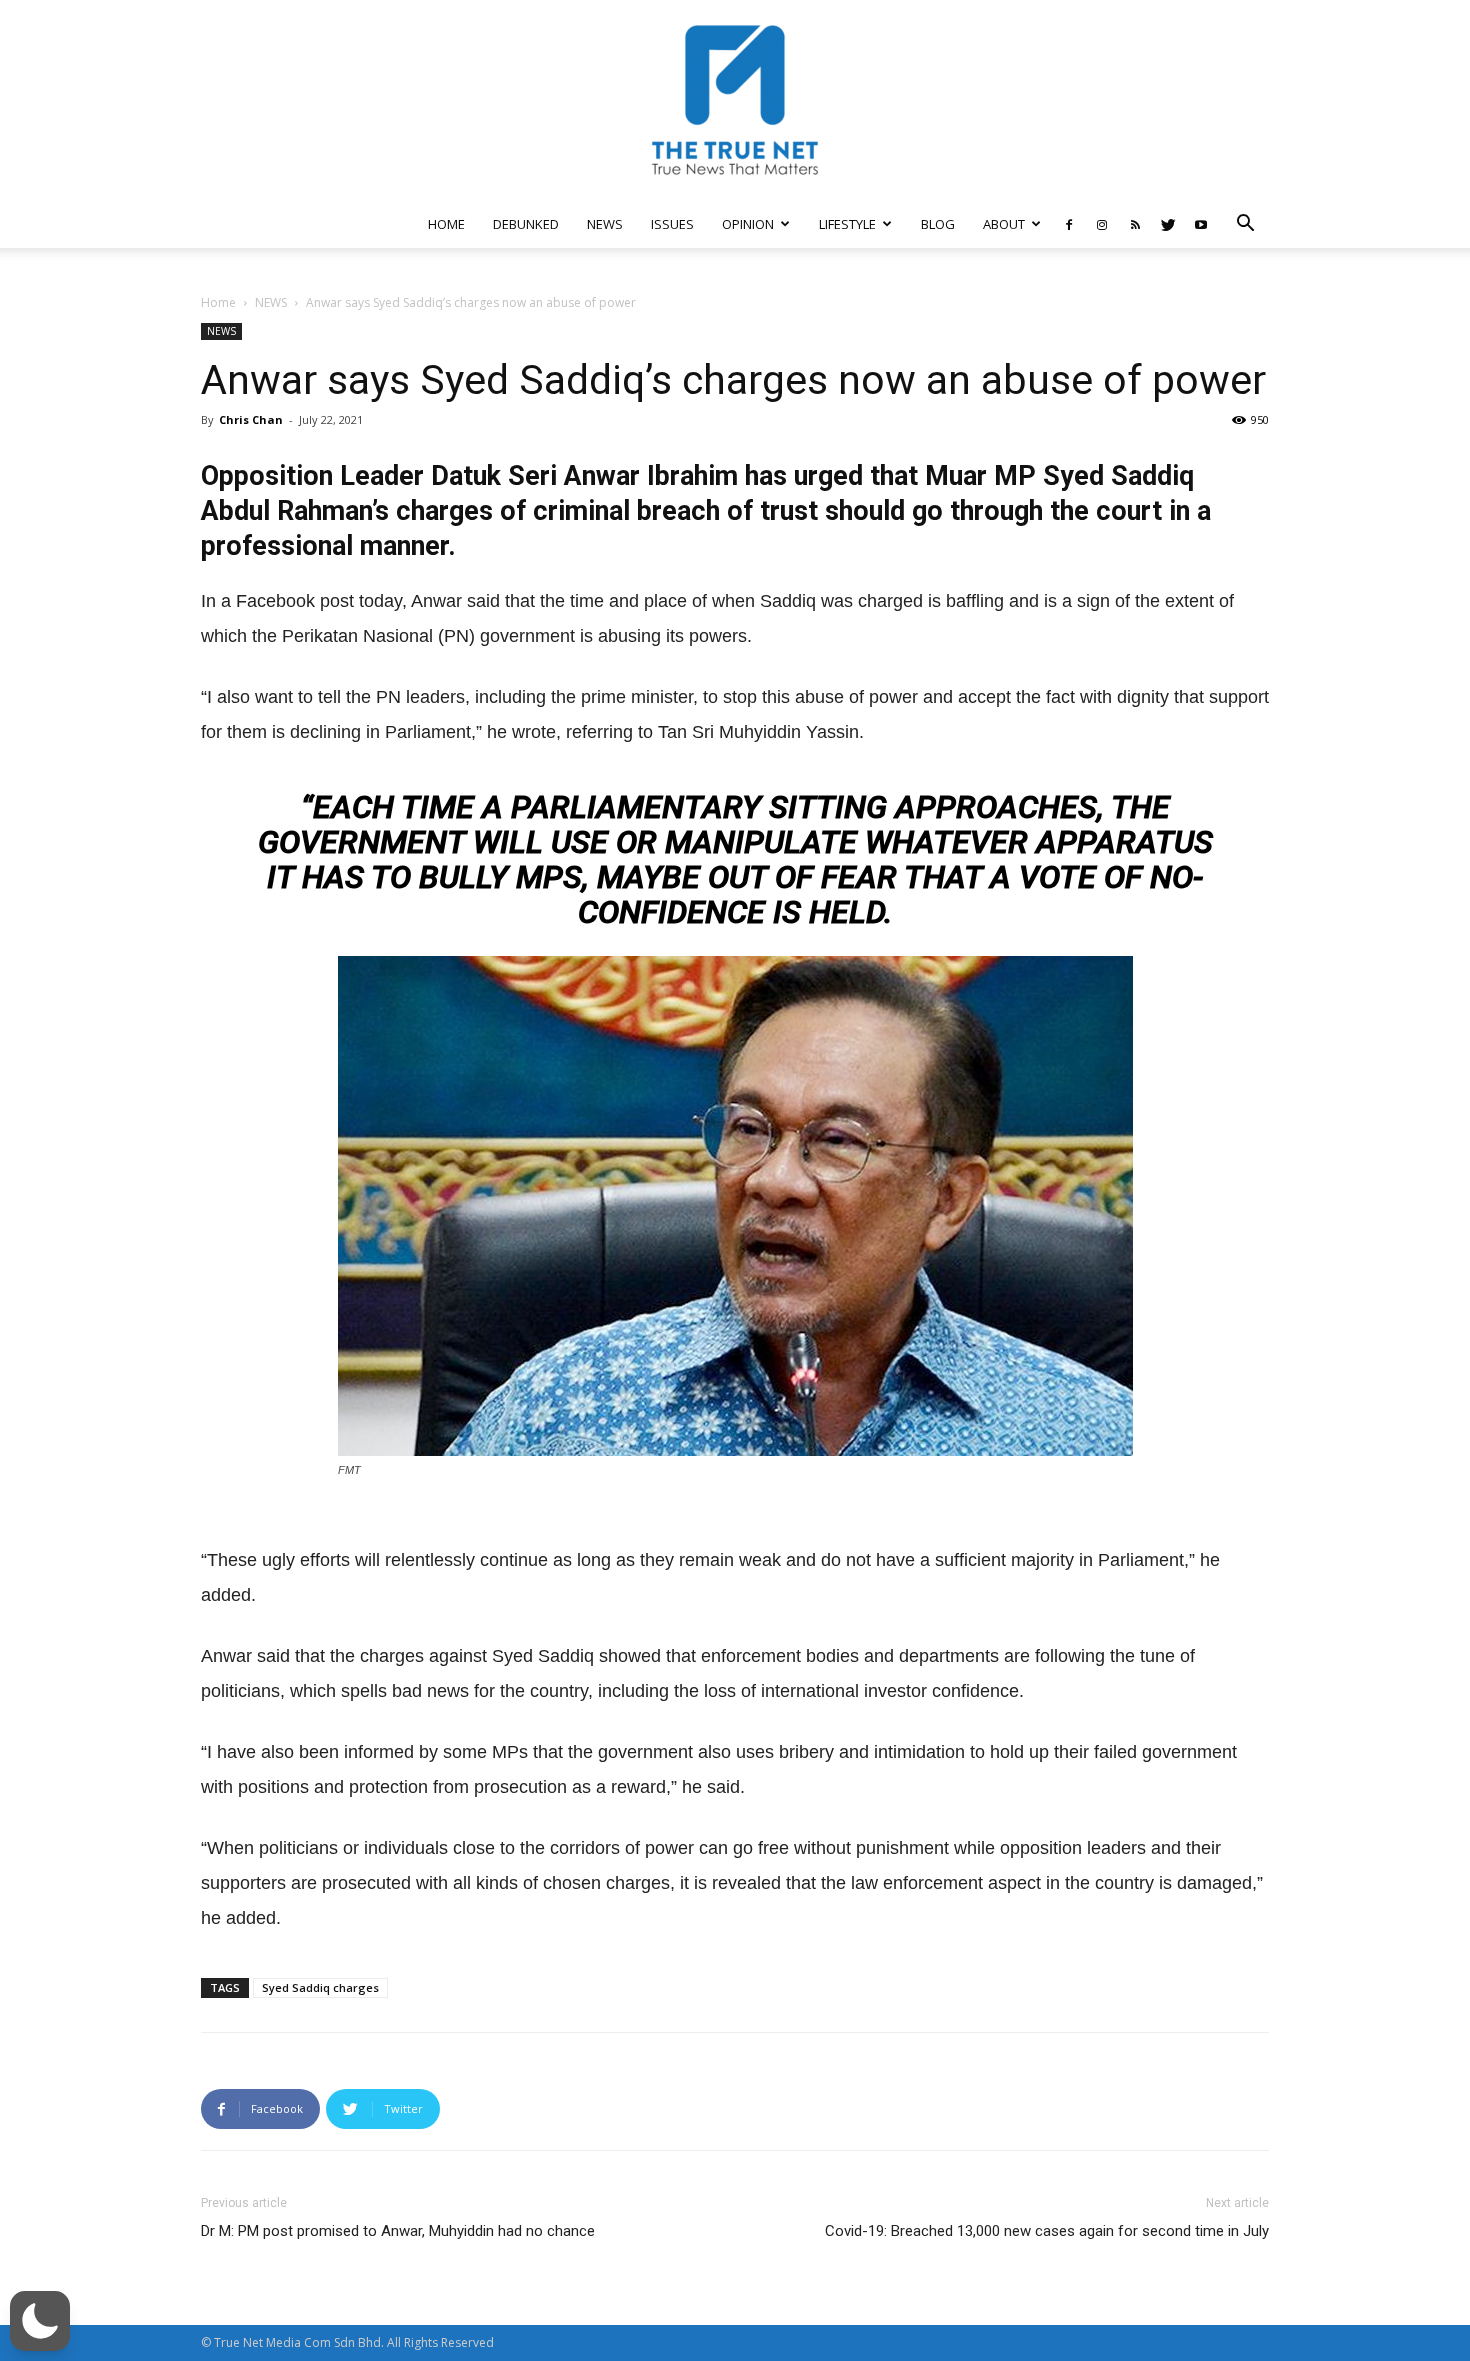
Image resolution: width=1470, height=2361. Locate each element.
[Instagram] (1102, 224)
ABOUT (1004, 224)
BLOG (938, 224)
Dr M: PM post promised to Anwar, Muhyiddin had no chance (398, 2231)
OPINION (748, 224)
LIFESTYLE (847, 224)
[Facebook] (1069, 224)
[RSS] (1135, 224)
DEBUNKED (526, 224)
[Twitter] (1168, 224)
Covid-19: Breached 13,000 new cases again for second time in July (1047, 2231)
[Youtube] (1201, 224)
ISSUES (672, 224)
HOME (446, 224)
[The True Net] (735, 100)
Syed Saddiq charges (320, 1987)
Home (218, 302)
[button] (1245, 225)
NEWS (605, 224)
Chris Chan (251, 419)
